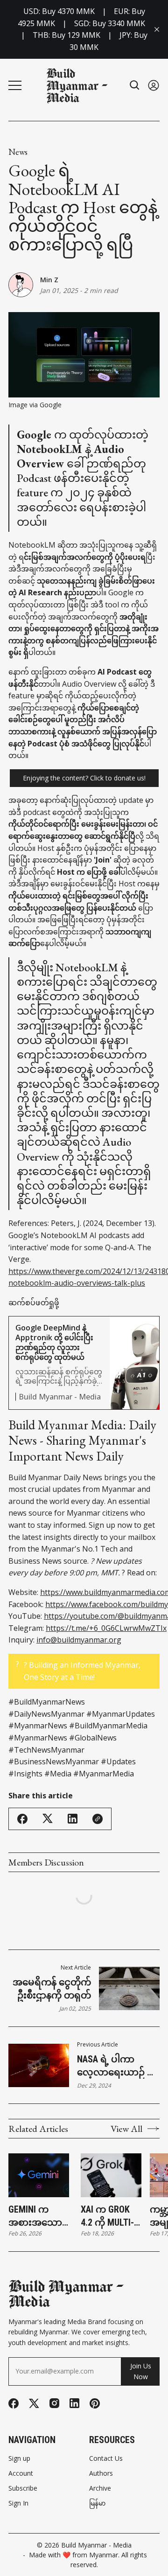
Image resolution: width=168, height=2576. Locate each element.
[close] (157, 29)
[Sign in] (154, 85)
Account (21, 2473)
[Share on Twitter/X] (48, 1819)
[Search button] (135, 85)
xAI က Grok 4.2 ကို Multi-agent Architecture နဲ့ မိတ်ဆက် (110, 2216)
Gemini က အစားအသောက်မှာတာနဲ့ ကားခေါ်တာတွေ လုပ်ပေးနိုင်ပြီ (40, 2216)
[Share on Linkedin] (73, 1819)
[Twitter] (34, 2404)
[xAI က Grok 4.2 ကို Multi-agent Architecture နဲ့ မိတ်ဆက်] (111, 2175)
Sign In (18, 2503)
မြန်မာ (97, 2503)
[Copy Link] (98, 1819)
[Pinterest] (95, 2403)
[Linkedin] (74, 2403)
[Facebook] (14, 2403)
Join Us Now (141, 2371)
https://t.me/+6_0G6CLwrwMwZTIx (106, 1628)
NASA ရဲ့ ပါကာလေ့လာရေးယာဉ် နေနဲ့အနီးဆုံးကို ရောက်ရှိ (117, 2066)
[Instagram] (54, 2403)
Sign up (19, 2458)
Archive (100, 2488)
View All (126, 2129)
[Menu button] (15, 85)
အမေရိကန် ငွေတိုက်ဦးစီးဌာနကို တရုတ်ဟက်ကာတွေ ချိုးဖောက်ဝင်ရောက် (52, 1989)
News (18, 152)
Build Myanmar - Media (96, 2545)
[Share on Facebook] (22, 1819)
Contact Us (106, 2458)
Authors (101, 2473)
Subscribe (23, 2488)
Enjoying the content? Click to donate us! (84, 778)
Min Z (49, 280)
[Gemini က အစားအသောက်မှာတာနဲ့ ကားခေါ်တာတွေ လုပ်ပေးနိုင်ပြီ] (39, 2175)
